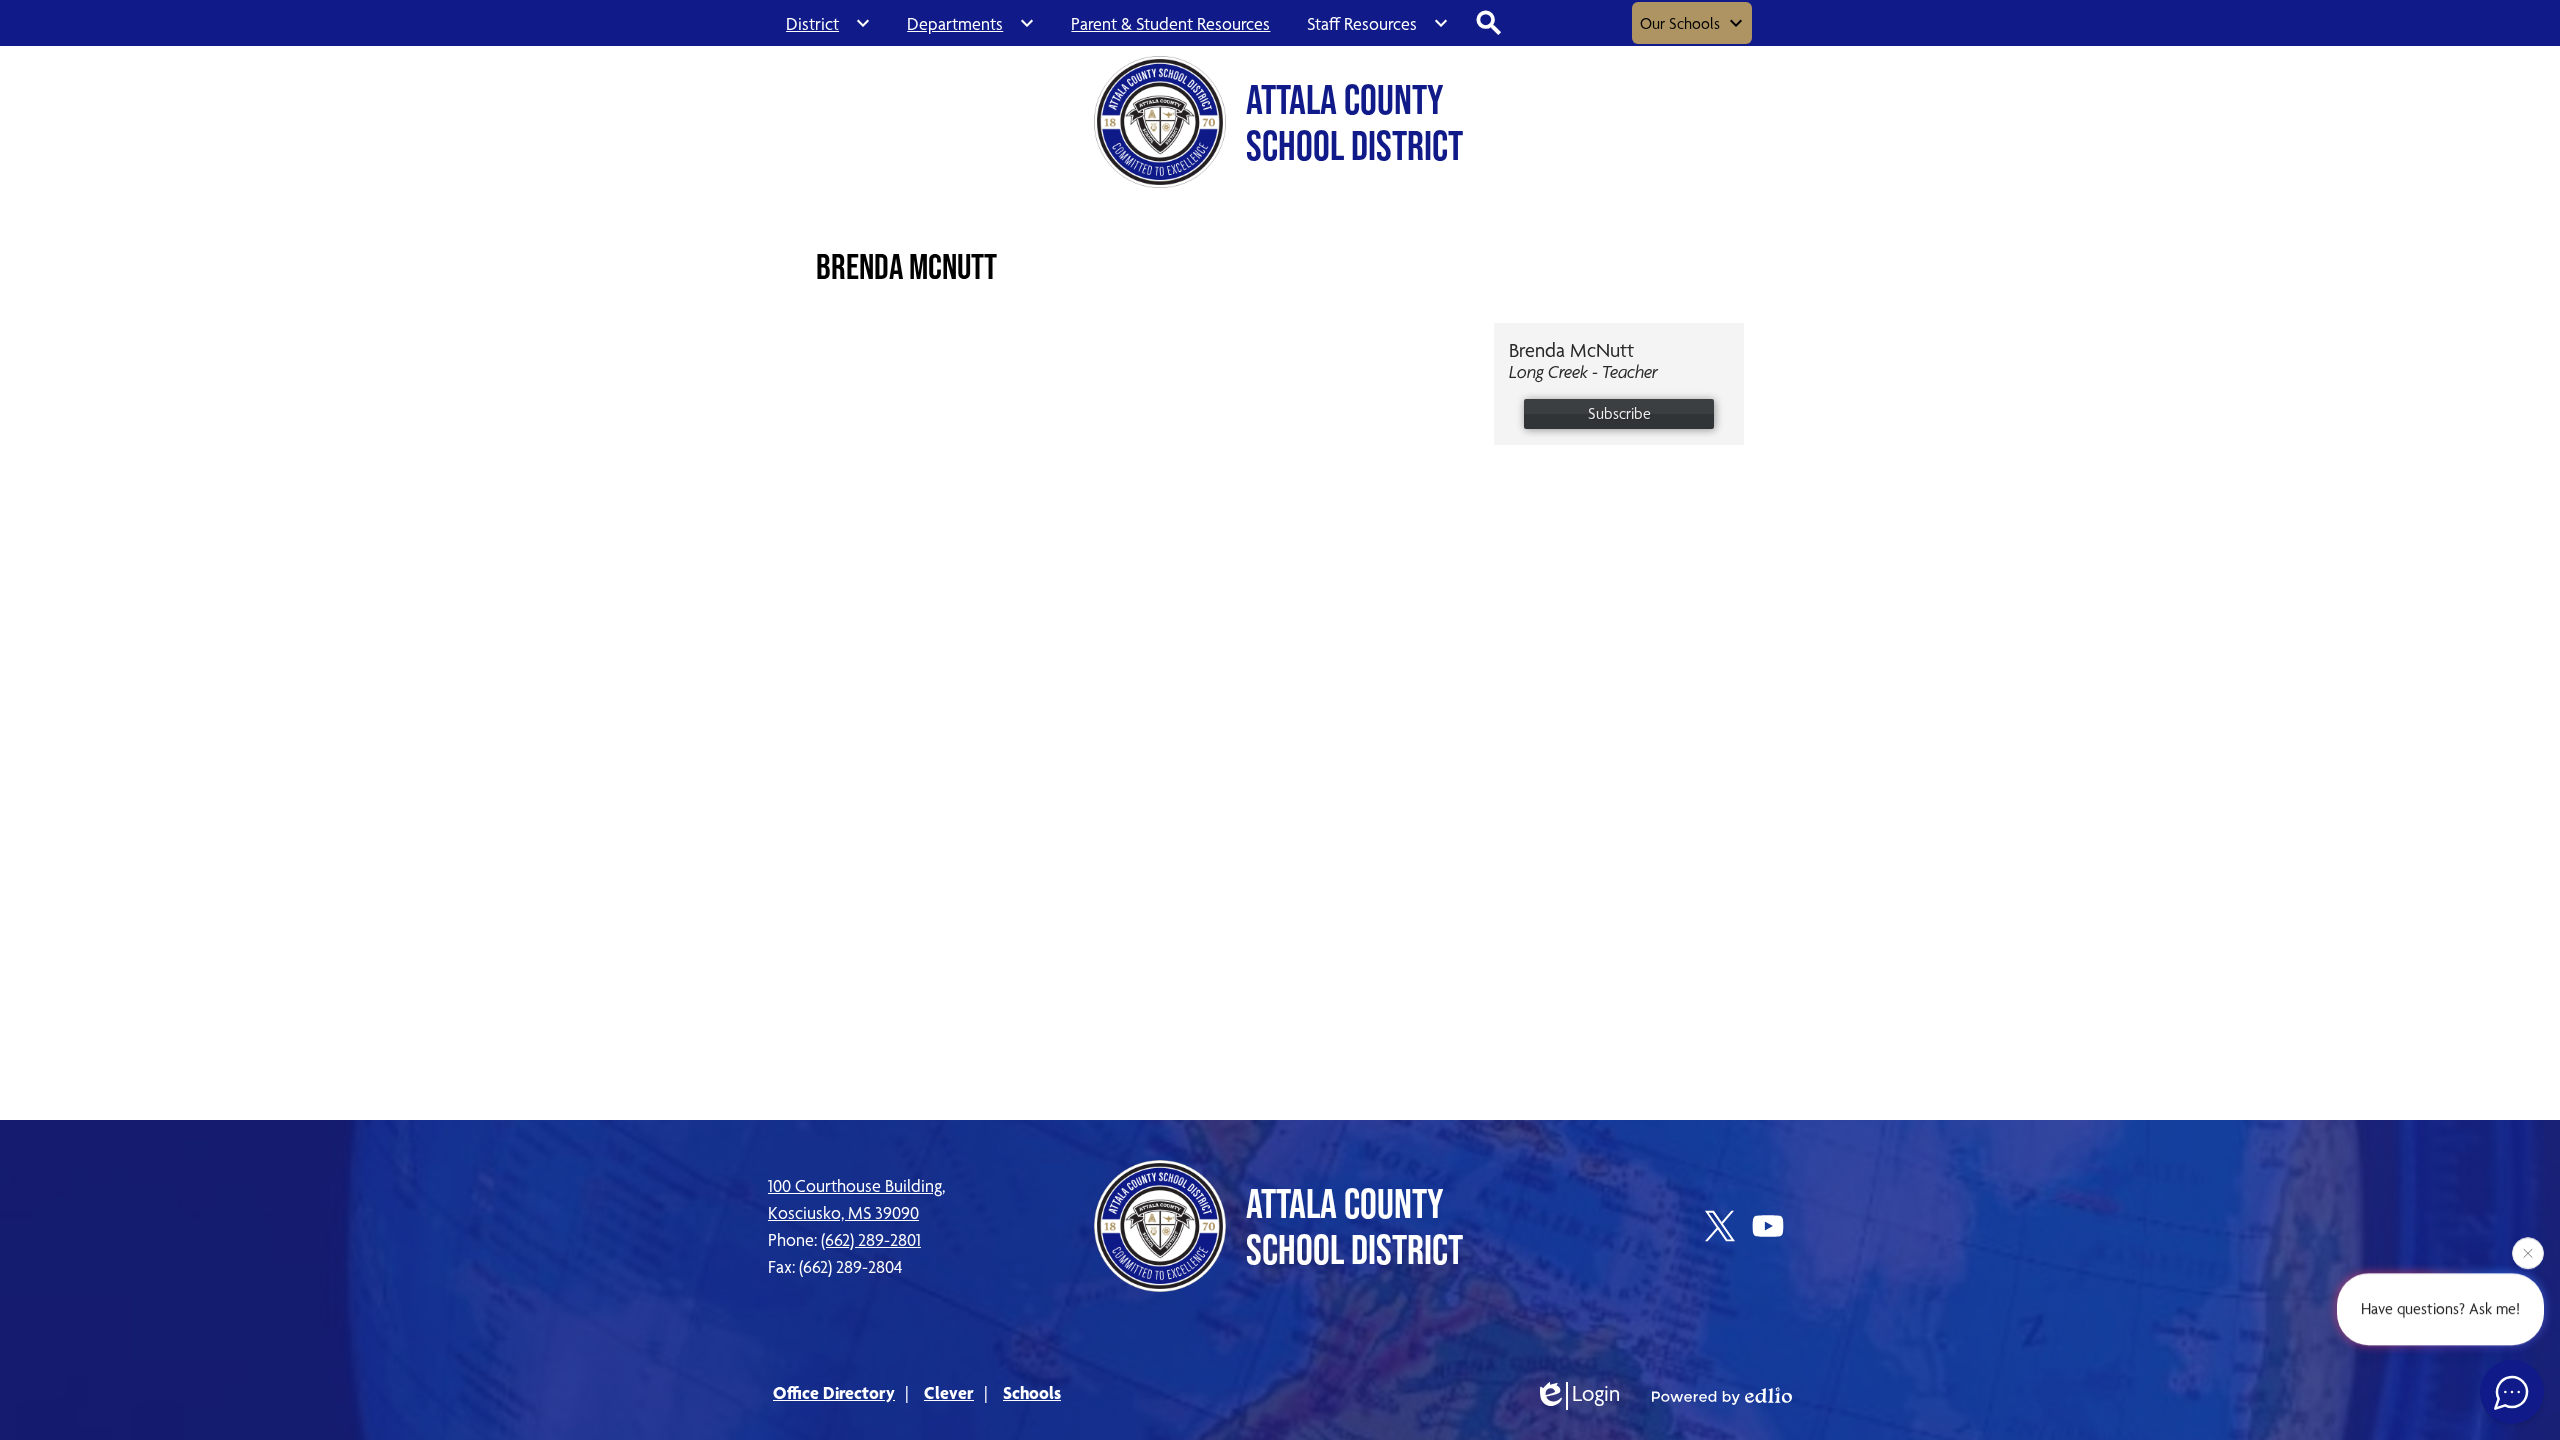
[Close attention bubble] (2528, 1253)
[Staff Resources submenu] (1378, 23)
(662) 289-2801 (871, 1239)
